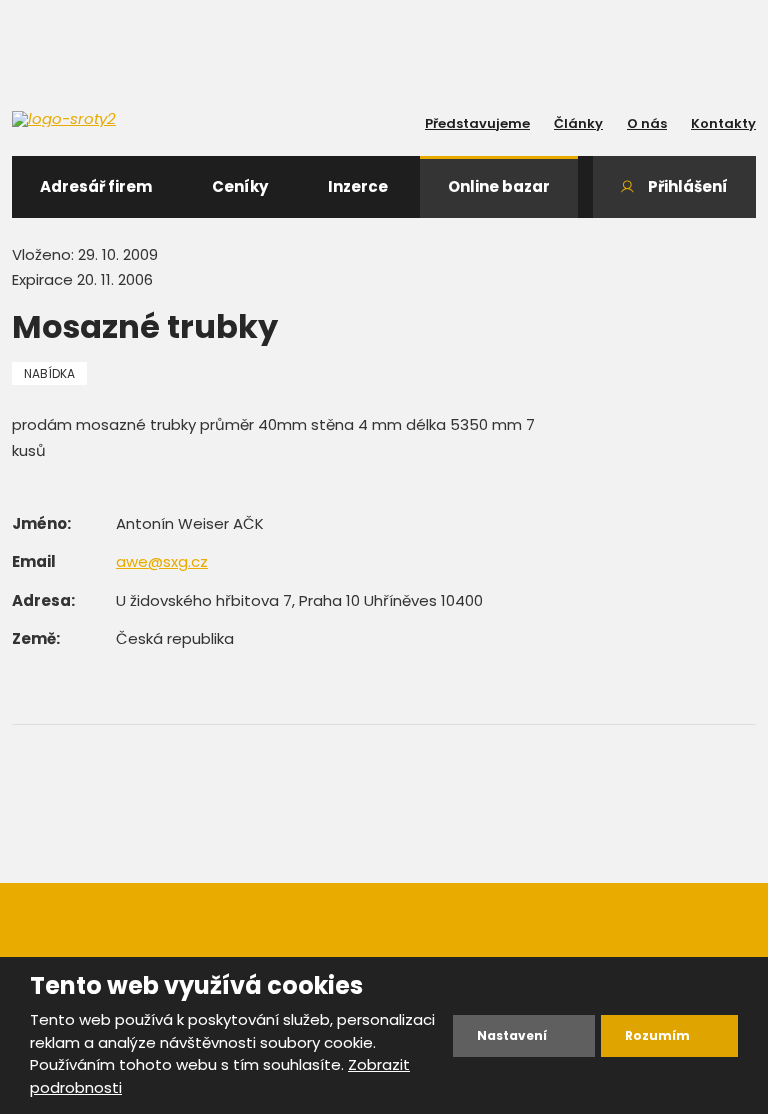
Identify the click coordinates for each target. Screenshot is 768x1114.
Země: (36, 638)
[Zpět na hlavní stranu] (102, 119)
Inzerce (358, 186)
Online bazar (499, 186)
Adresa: (43, 600)
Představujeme (477, 123)
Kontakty (723, 123)
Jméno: (41, 523)
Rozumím (657, 1035)
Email (34, 561)
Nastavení (512, 1035)
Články (578, 123)
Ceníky (240, 186)
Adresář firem (96, 186)
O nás (647, 123)
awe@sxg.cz (162, 561)
